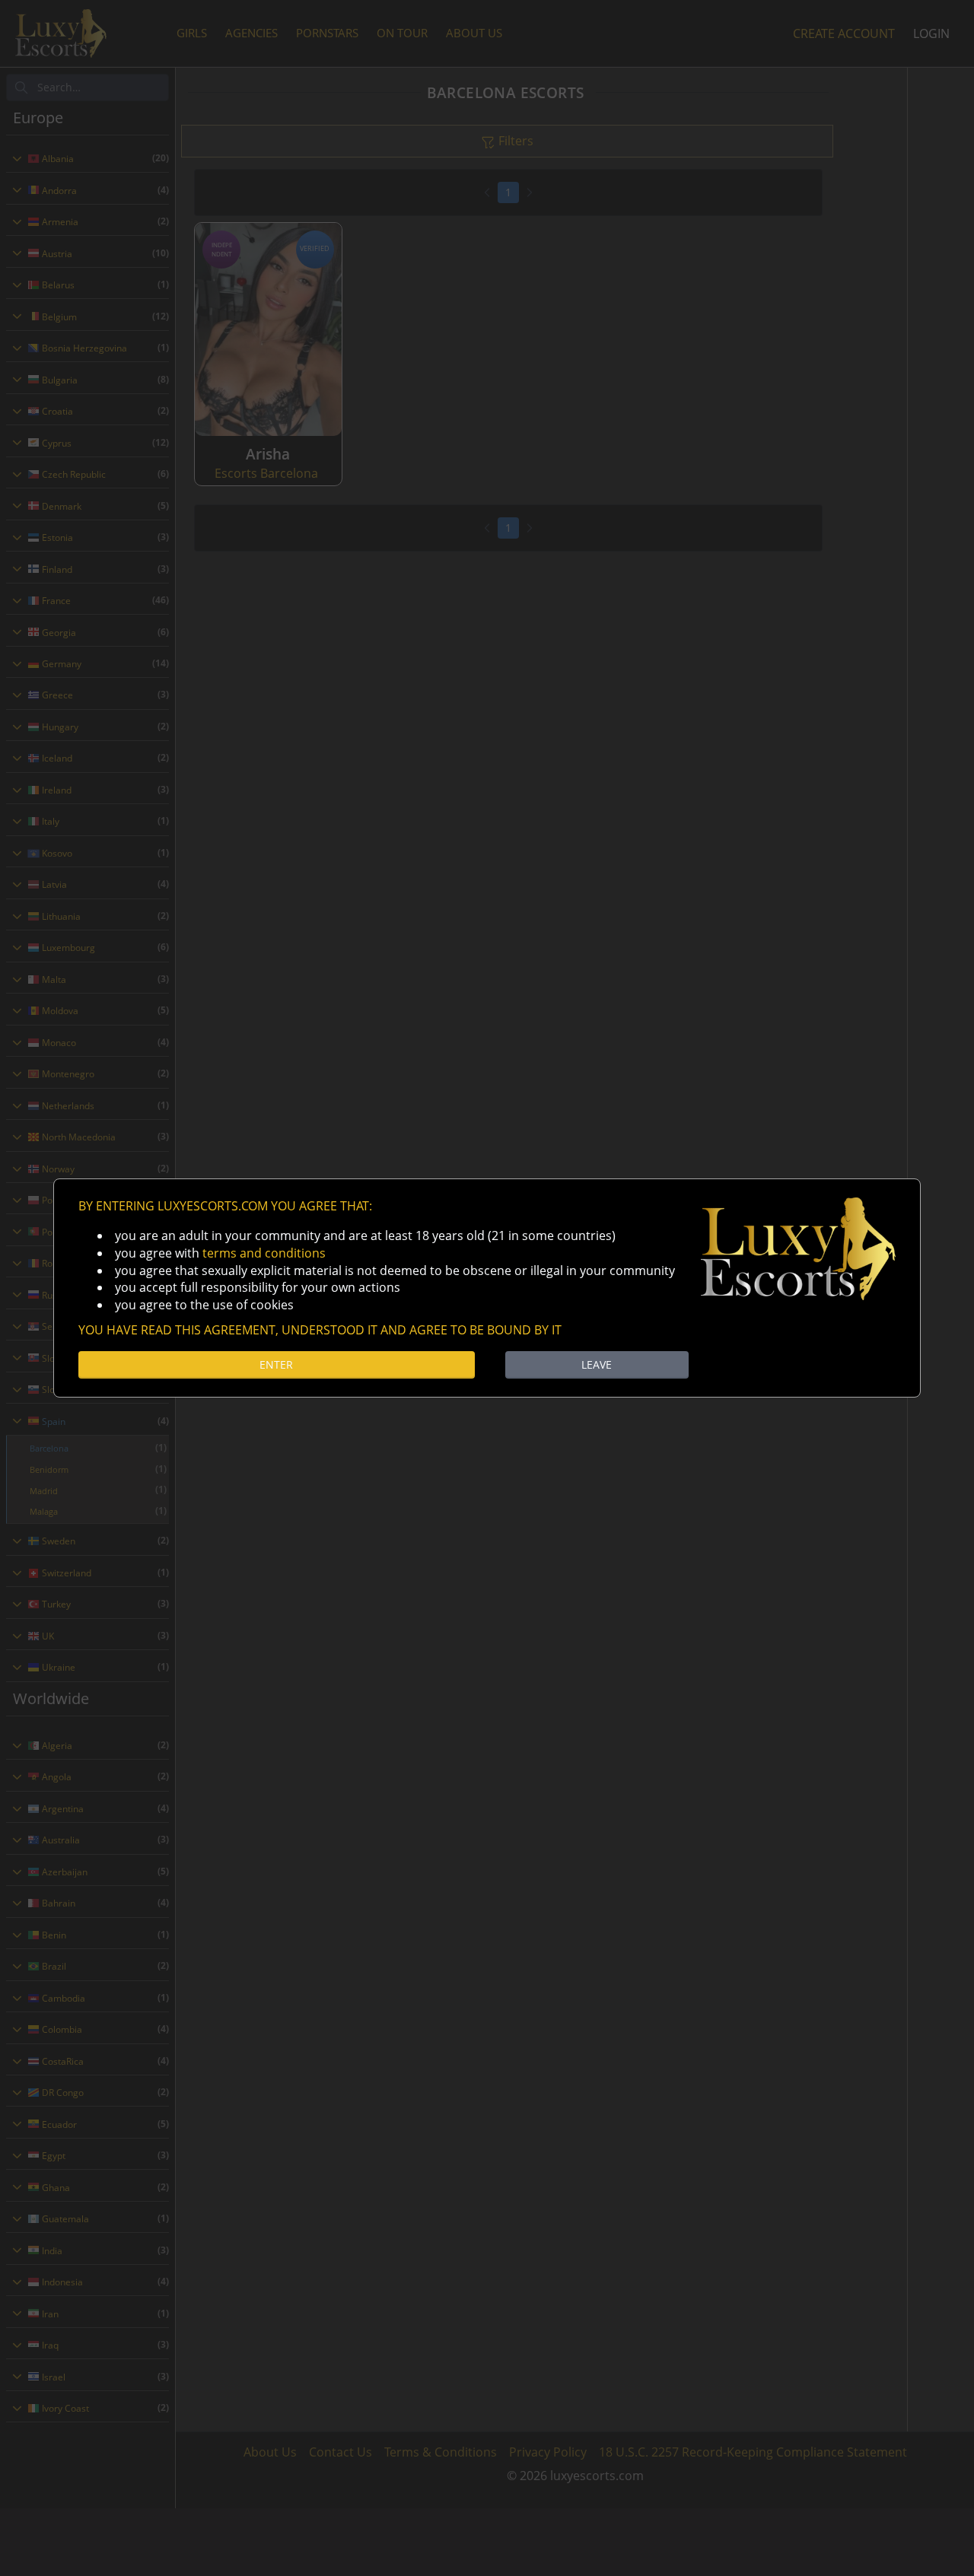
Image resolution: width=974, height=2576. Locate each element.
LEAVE (597, 1364)
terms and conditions (264, 1253)
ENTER (276, 1364)
